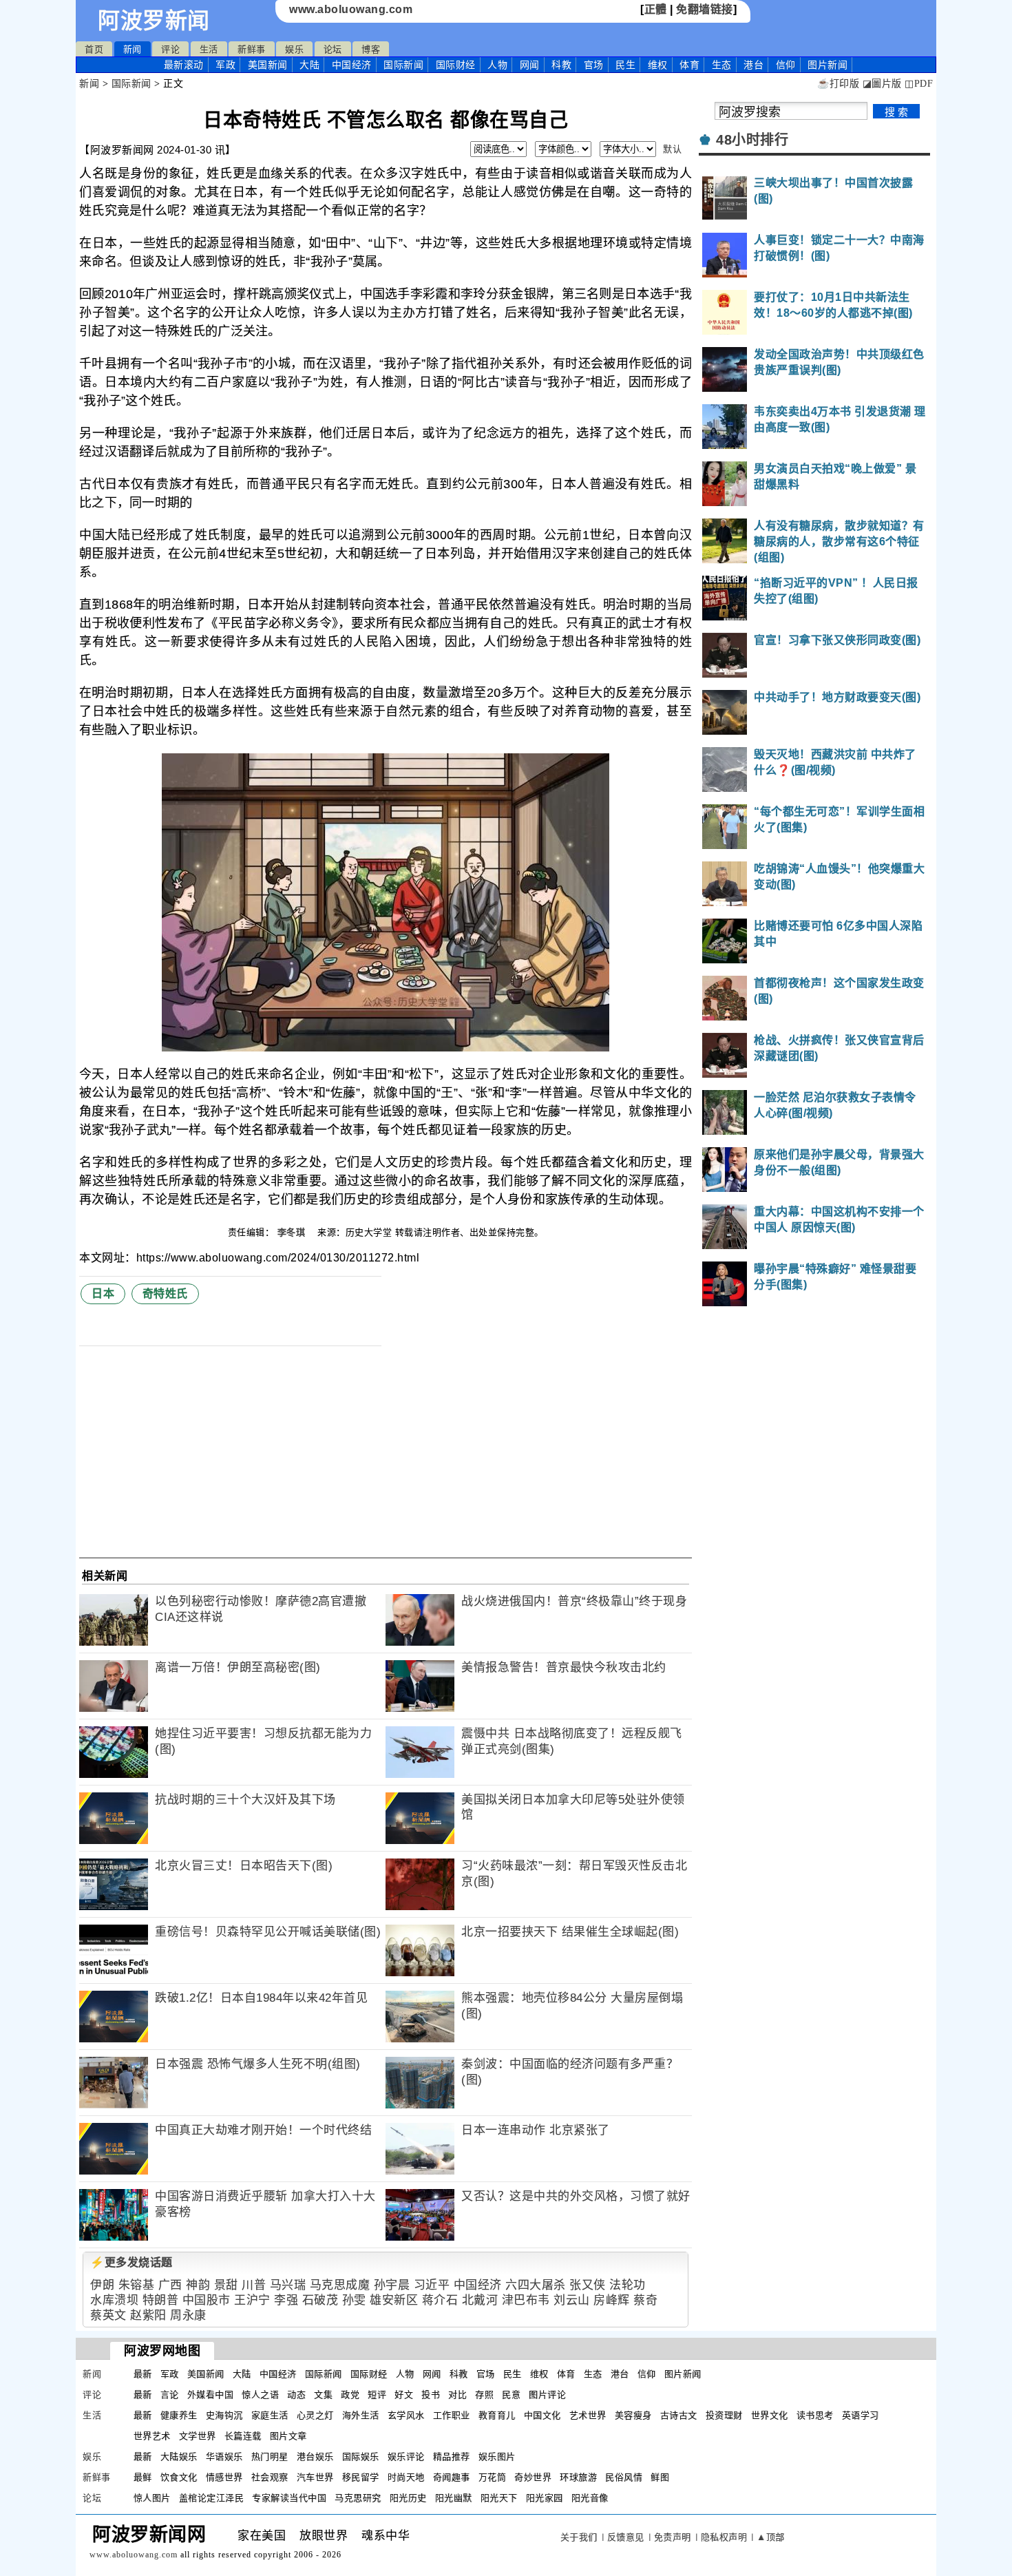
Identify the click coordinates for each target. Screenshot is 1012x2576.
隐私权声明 (724, 2537)
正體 (656, 9)
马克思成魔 (340, 2285)
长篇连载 (243, 2436)
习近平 (432, 2285)
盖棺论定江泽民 (212, 2498)
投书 (431, 2395)
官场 (594, 65)
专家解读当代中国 (289, 2498)
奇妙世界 (533, 2477)
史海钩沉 (224, 2415)
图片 (827, 65)
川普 (254, 2285)
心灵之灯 (315, 2415)
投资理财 (724, 2415)
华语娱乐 (224, 2457)
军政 (225, 65)
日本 (103, 1294)
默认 (672, 149)
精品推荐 (452, 2457)
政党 (350, 2395)
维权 (658, 65)
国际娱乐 (361, 2457)
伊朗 (102, 2285)
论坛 (333, 49)
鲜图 (660, 2477)
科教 (561, 65)
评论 (170, 49)
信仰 (786, 65)
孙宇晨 (392, 2285)
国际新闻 (403, 65)
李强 (286, 2300)
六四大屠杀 (536, 2285)
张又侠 (588, 2285)
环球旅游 (578, 2477)
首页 (94, 49)
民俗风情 (624, 2477)
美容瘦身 (633, 2415)
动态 (296, 2395)
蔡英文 (108, 2315)
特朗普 (161, 2300)
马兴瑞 (288, 2285)
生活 (209, 49)
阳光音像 (590, 2498)
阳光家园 (545, 2498)
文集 (323, 2395)
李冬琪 (293, 1232)
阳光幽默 (454, 2498)
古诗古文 (679, 2415)
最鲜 (143, 2477)
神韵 (198, 2285)
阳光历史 (408, 2498)
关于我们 (579, 2537)
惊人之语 (260, 2395)
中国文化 (542, 2415)
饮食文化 (179, 2477)
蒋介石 (440, 2300)
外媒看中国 (211, 2395)
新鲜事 (252, 49)
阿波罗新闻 (154, 21)
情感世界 (224, 2477)
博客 (371, 49)
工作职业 (452, 2415)
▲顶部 (771, 2537)
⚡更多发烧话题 (131, 2262)
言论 (170, 2395)
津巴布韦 (526, 2300)
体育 (689, 65)
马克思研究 (358, 2498)
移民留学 (361, 2477)
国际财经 (456, 65)
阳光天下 (499, 2498)
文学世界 (198, 2436)
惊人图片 (152, 2498)
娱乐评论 (406, 2457)
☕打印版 (838, 84)
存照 (484, 2395)
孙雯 (354, 2300)
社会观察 (270, 2477)
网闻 (530, 65)
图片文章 (288, 2436)
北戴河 (480, 2300)
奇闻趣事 (452, 2477)
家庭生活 (270, 2415)
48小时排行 (752, 140)
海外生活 (361, 2415)
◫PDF (919, 84)
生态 (722, 65)
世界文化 (770, 2415)
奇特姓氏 (165, 1294)
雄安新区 (394, 2300)
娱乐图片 (497, 2457)
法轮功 (628, 2285)
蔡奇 (645, 2300)
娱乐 (294, 49)
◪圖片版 (882, 84)
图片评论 (547, 2395)
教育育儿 (497, 2415)
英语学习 (861, 2415)
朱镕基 (137, 2285)
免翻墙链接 (705, 9)
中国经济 (352, 65)
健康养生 (179, 2415)
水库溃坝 (114, 2300)
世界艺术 (152, 2436)
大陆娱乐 (179, 2457)
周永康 (188, 2315)
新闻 (133, 49)
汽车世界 (315, 2477)
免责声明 (673, 2537)
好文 (404, 2395)
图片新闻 (683, 2374)
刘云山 (572, 2300)
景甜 (226, 2285)
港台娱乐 (315, 2457)
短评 (377, 2395)
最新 (184, 65)
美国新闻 (268, 65)
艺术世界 (588, 2415)
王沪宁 (252, 2300)
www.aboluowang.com (351, 9)
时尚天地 (406, 2477)
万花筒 (493, 2477)
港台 (753, 65)
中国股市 (207, 2300)
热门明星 (270, 2457)
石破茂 (320, 2300)
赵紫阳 (148, 2315)
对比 (457, 2395)
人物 (497, 65)
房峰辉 (612, 2300)
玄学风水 (406, 2415)
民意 (511, 2395)
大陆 (309, 65)
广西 (170, 2285)
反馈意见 (626, 2537)
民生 (625, 65)
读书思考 (815, 2415)
